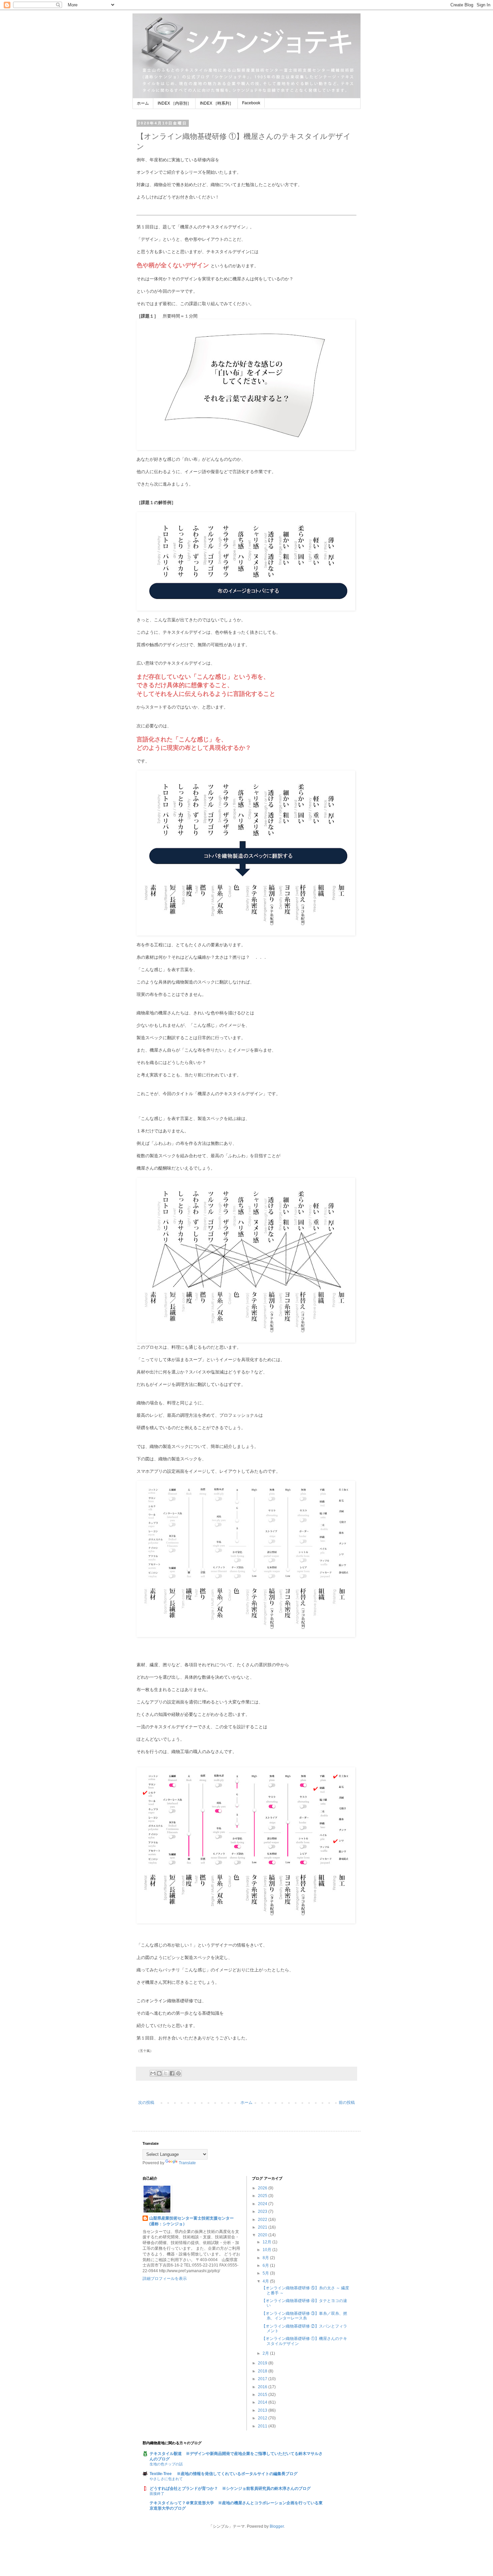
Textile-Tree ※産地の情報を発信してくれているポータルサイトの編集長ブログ (224, 2474)
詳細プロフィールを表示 (165, 2279)
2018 (263, 2371)
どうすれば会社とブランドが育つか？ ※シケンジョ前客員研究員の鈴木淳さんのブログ (230, 2488)
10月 (267, 2250)
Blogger (277, 2526)
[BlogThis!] (159, 2073)
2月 (266, 2353)
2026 (263, 2188)
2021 (263, 2227)
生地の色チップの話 (166, 2464)
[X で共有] (166, 2073)
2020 (263, 2235)
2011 (263, 2426)
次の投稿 (146, 2103)
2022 (263, 2220)
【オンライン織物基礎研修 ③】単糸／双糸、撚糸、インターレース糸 (304, 2316)
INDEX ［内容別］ (174, 103)
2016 (263, 2387)
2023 (263, 2211)
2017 (263, 2379)
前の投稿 (347, 2103)
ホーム (143, 103)
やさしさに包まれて (166, 2479)
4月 (266, 2281)
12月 (267, 2242)
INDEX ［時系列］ (217, 103)
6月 (266, 2265)
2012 (263, 2418)
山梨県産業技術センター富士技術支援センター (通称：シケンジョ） (195, 2221)
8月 (266, 2258)
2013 (263, 2410)
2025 (263, 2196)
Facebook (251, 103)
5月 (266, 2273)
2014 (263, 2402)
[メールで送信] (153, 2073)
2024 (263, 2204)
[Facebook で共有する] (172, 2073)
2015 (263, 2395)
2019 (263, 2363)
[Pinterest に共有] (178, 2073)
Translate (187, 2163)
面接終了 (157, 2494)
